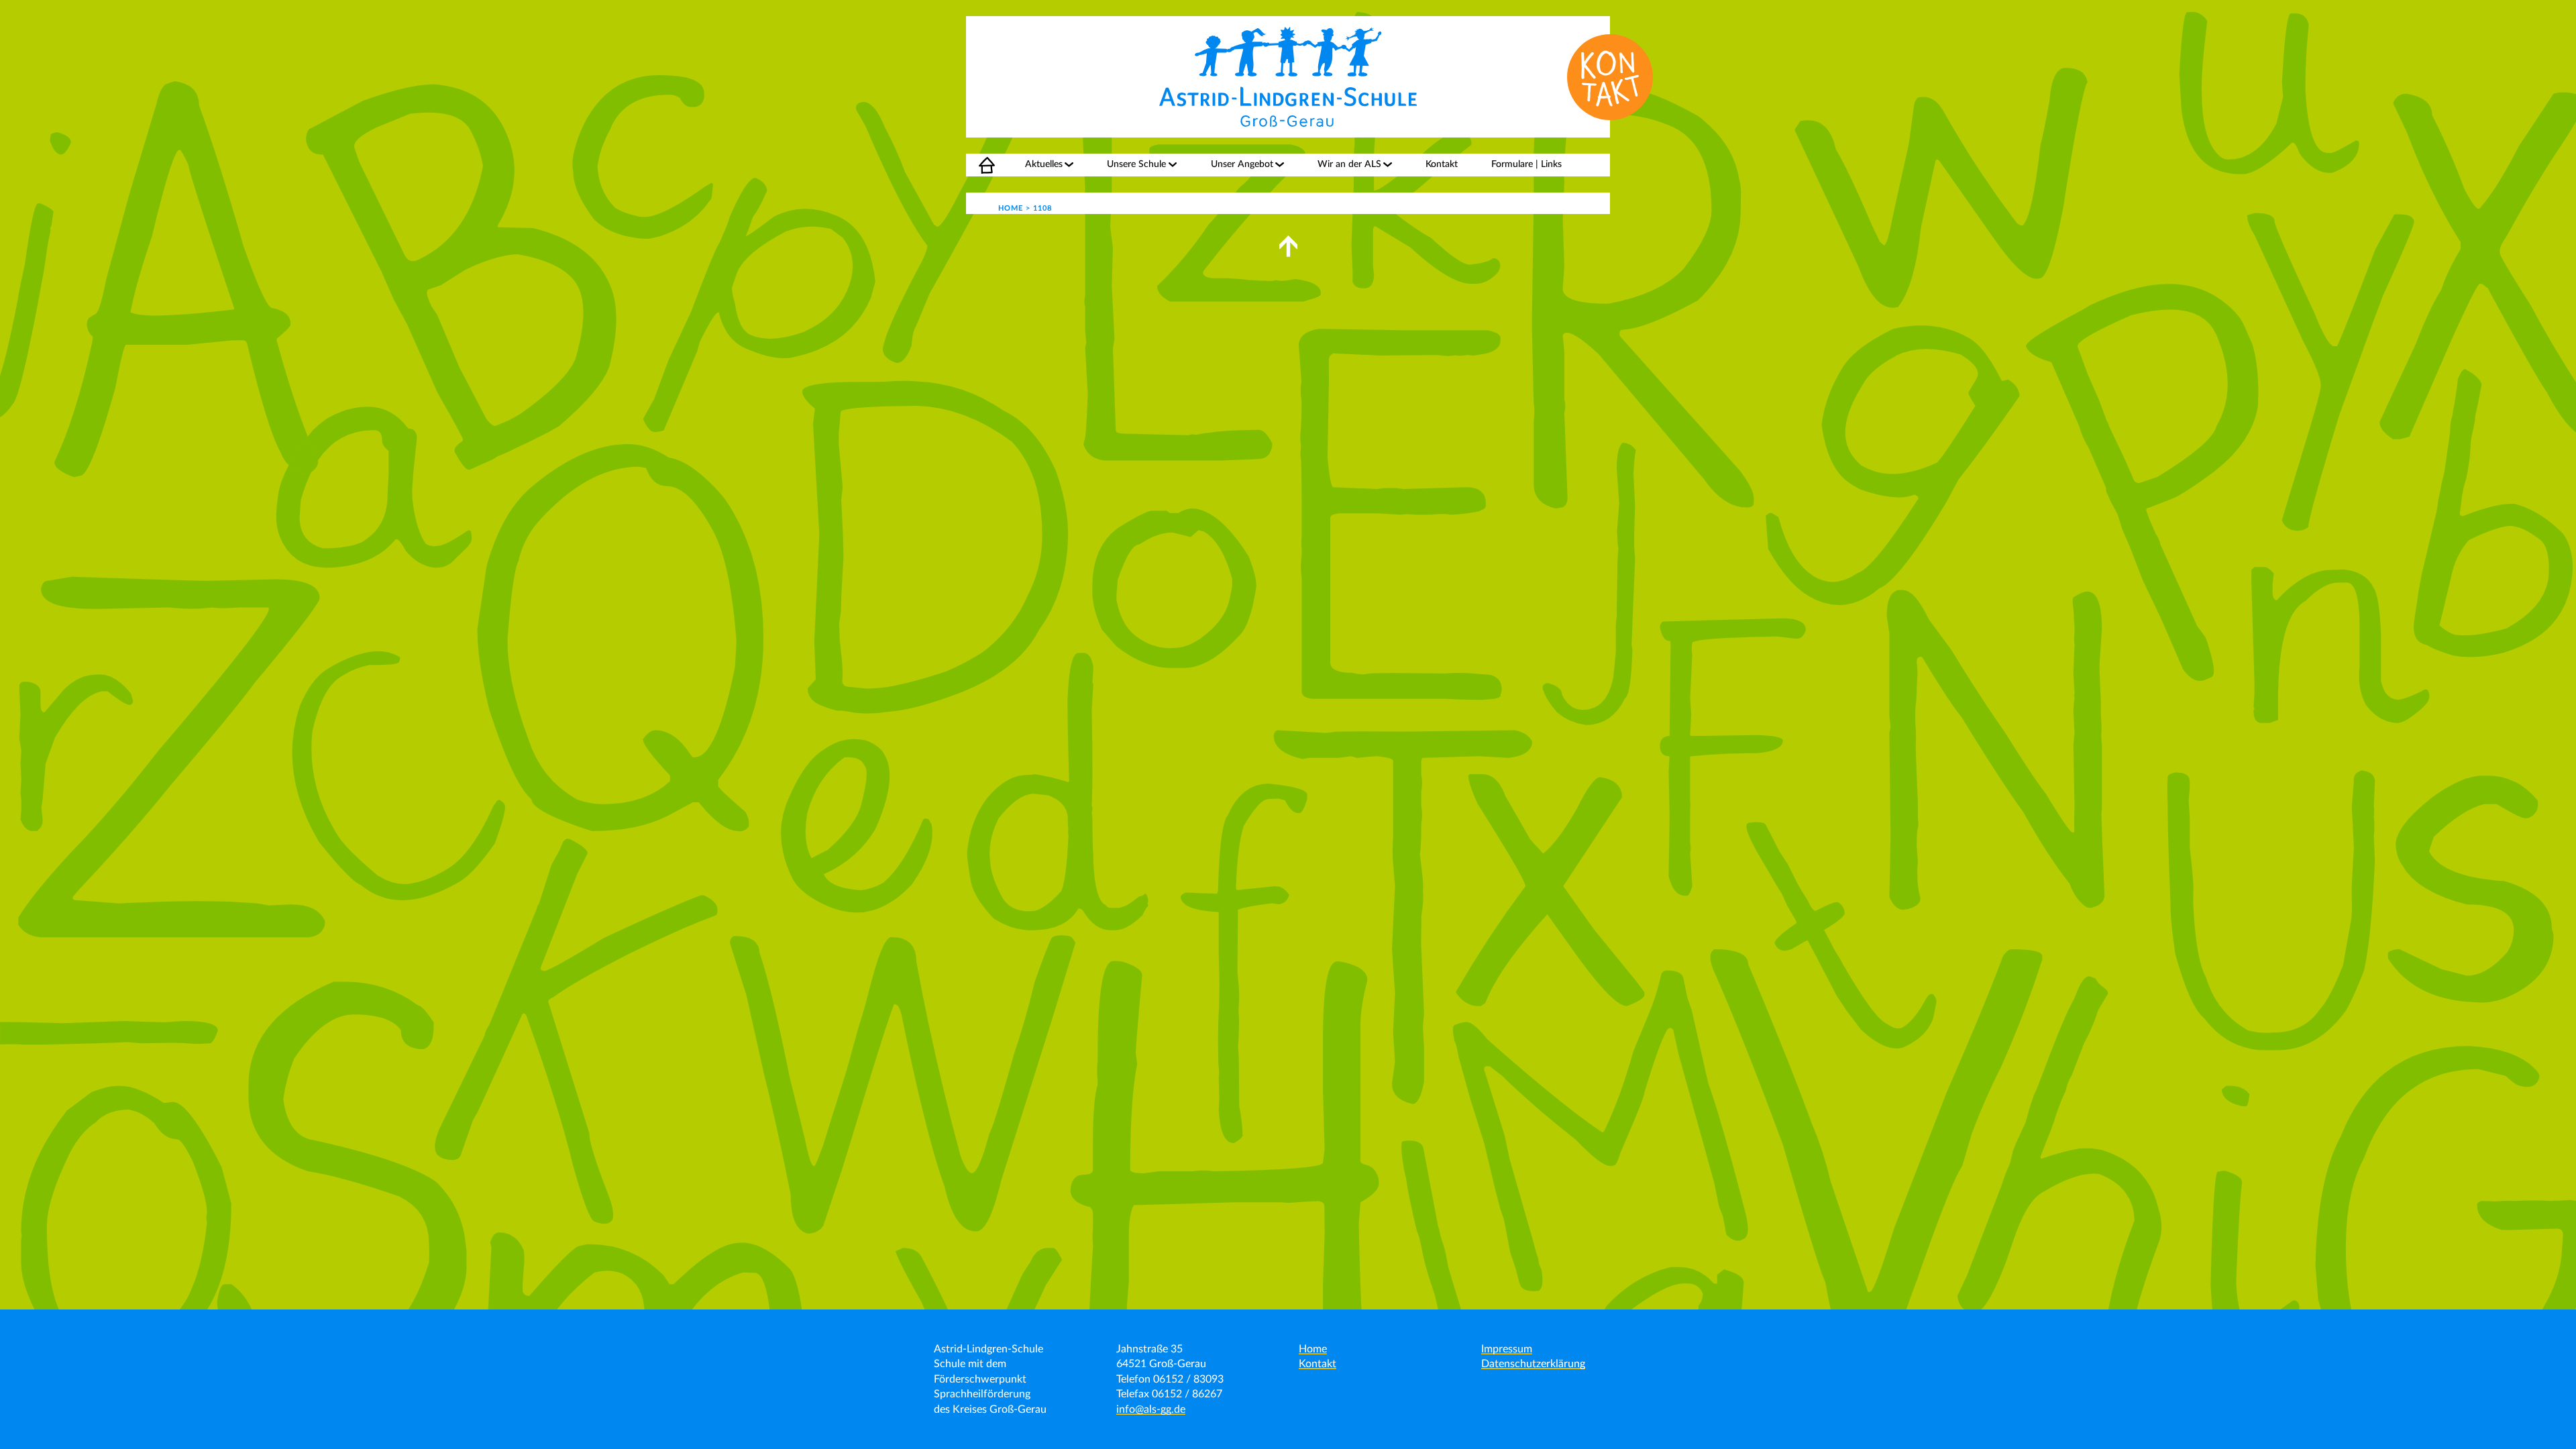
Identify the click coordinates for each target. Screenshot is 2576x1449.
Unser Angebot (1242, 164)
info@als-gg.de (1151, 1409)
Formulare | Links (1526, 164)
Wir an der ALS (1349, 164)
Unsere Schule (1136, 164)
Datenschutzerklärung (1533, 1364)
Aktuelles (1044, 164)
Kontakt (1442, 164)
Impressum (1507, 1349)
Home (979, 164)
